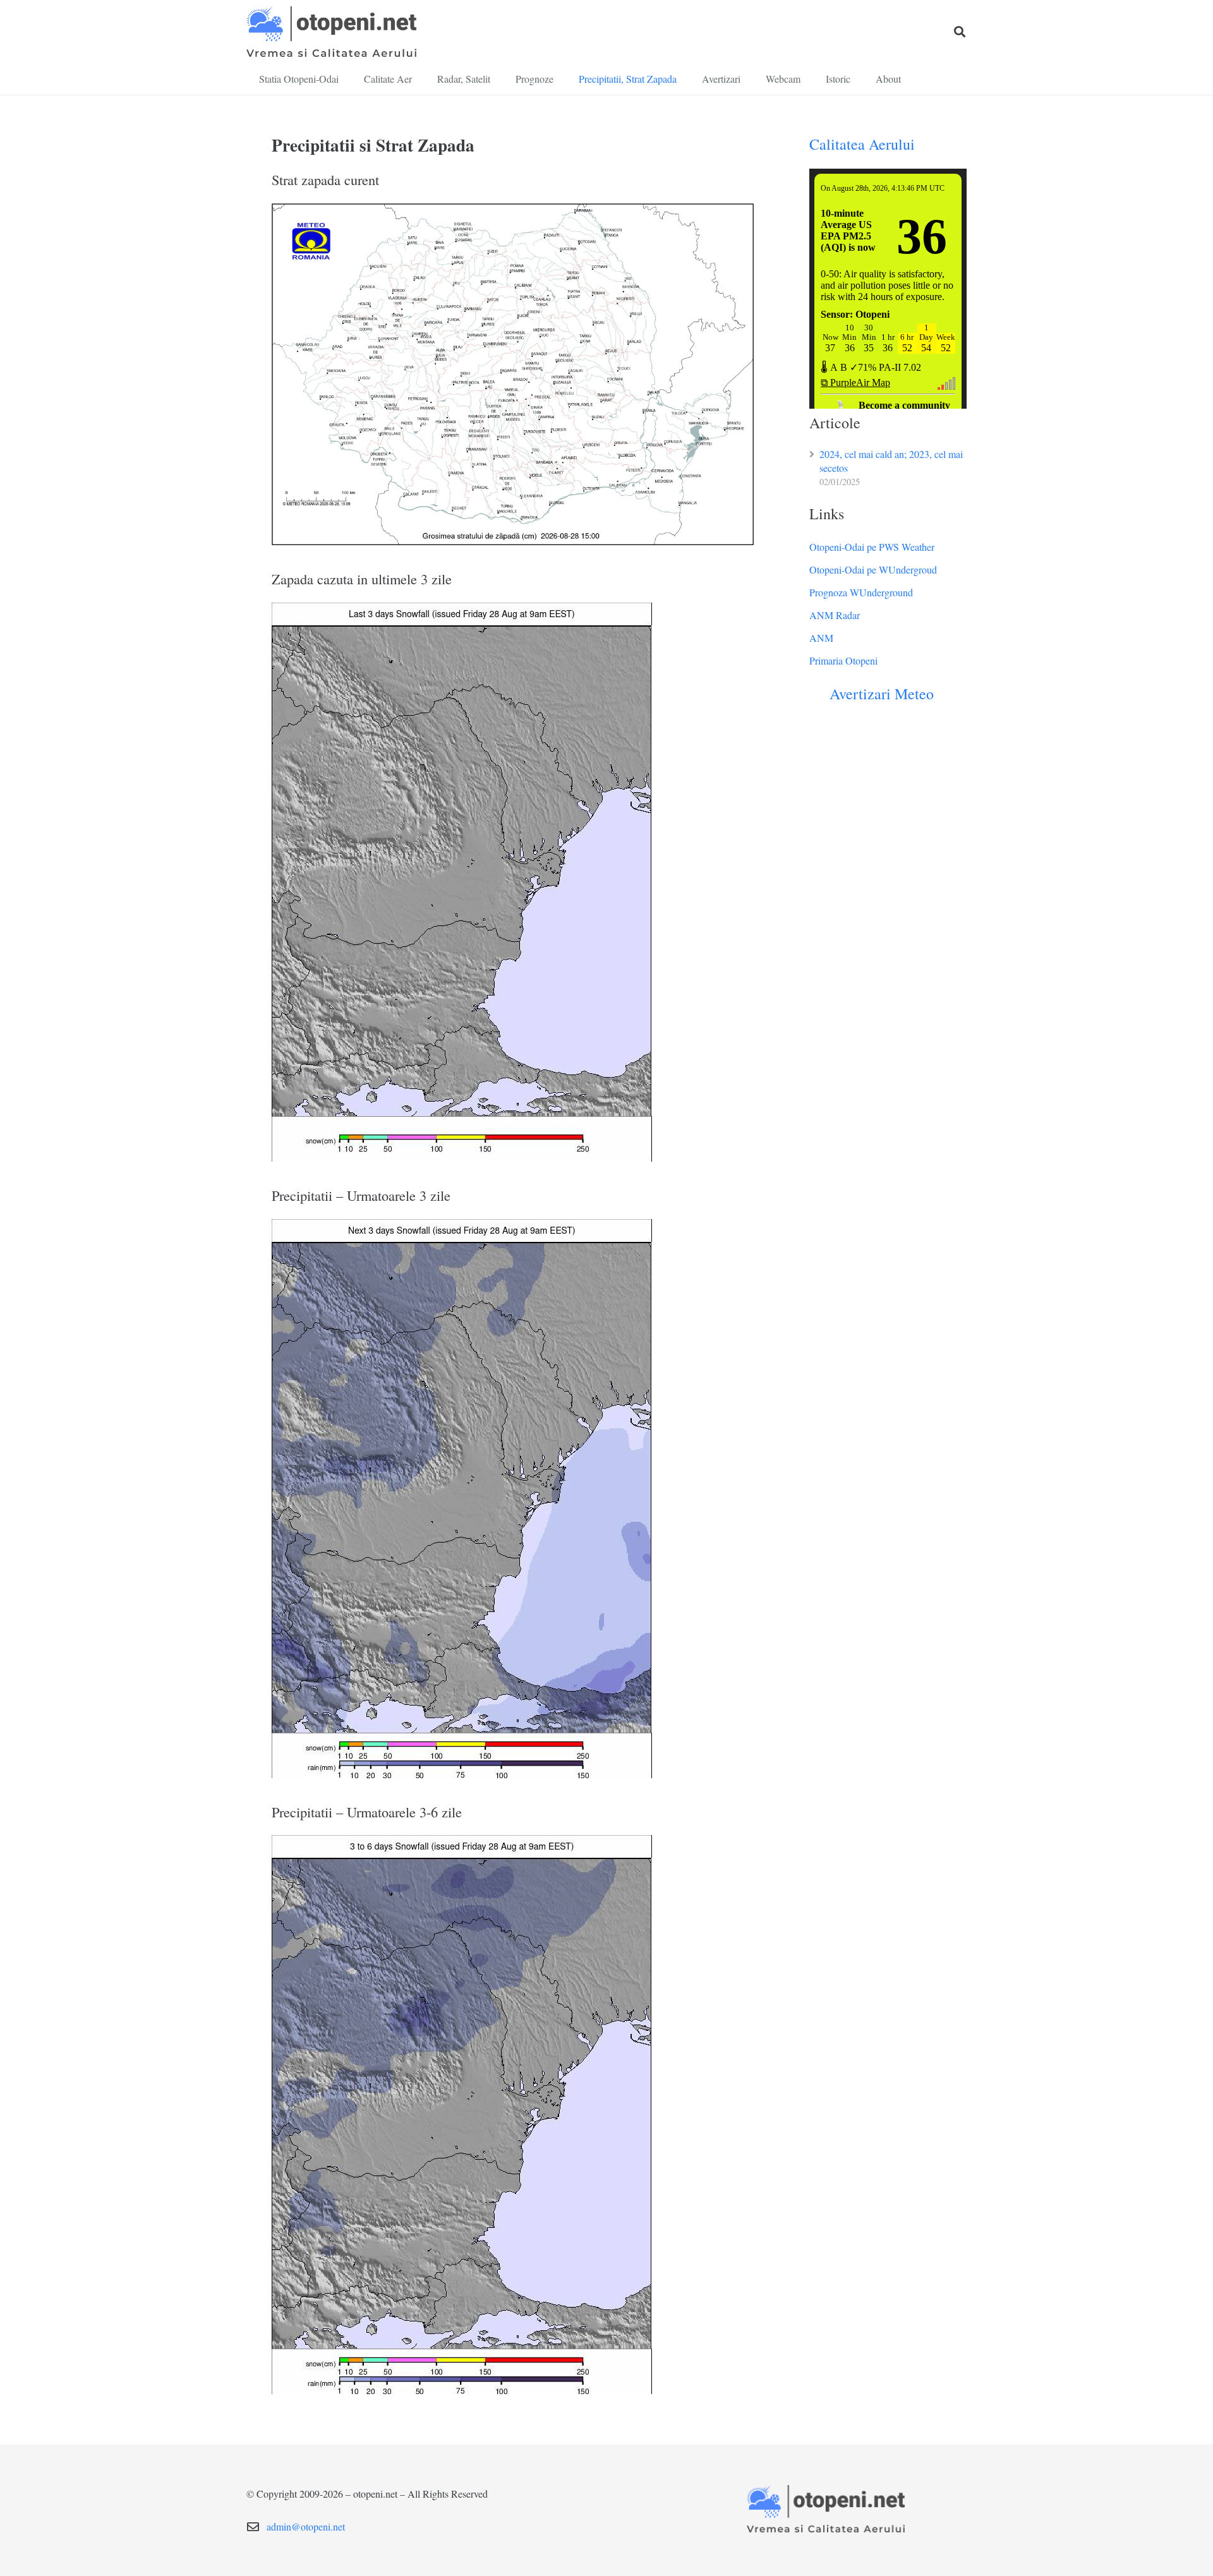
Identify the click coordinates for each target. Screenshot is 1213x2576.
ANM (821, 638)
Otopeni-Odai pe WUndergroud (873, 569)
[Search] (960, 32)
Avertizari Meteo (882, 694)
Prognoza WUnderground (861, 592)
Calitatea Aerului (862, 144)
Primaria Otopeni (843, 660)
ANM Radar (835, 615)
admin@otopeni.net (306, 2526)
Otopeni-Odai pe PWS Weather (872, 547)
